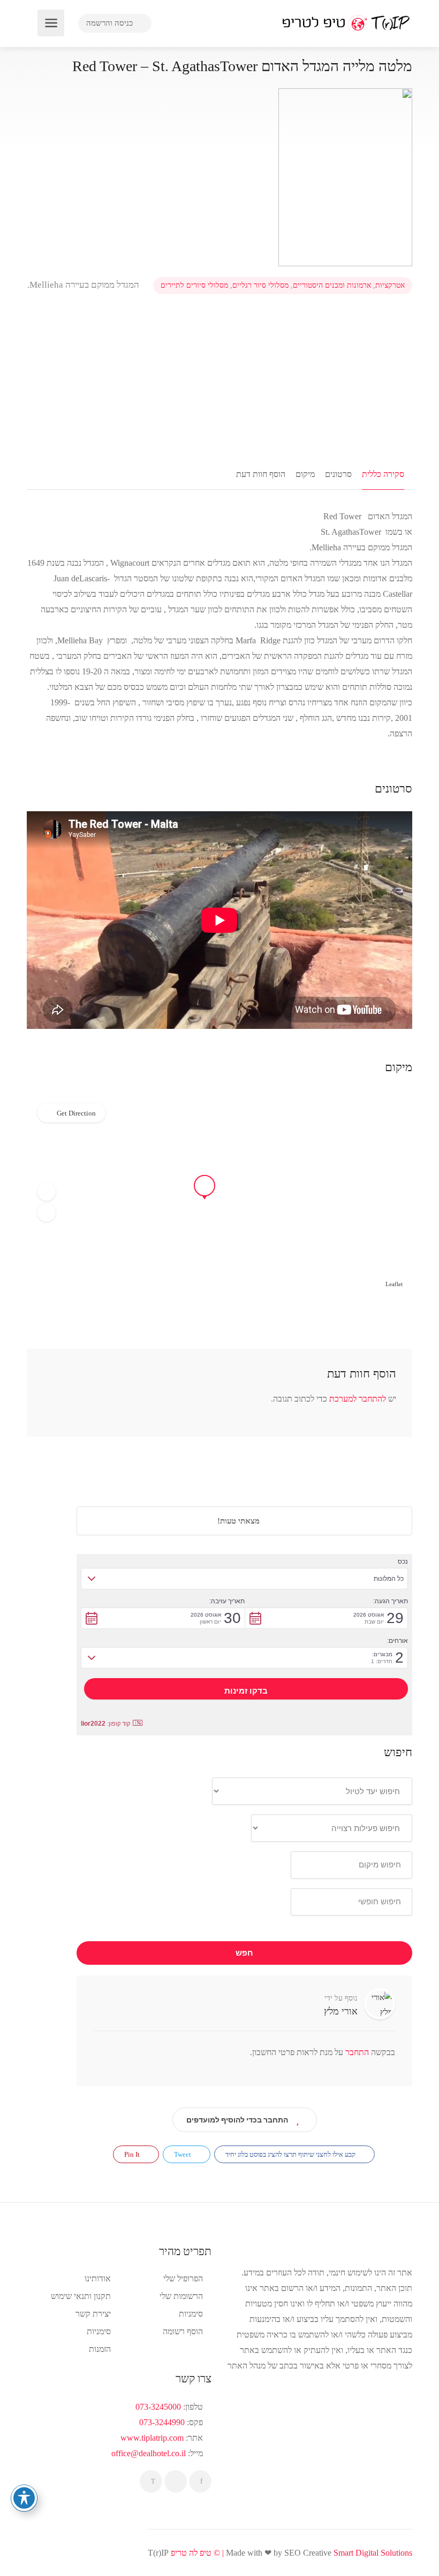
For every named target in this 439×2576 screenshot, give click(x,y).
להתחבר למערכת (358, 1399)
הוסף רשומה (183, 2331)
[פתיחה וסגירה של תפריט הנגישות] (24, 2498)
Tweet (183, 2154)
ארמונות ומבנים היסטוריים (332, 285)
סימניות (99, 2331)
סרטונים (338, 474)
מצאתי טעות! (240, 1521)
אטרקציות (390, 285)
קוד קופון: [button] (105, 1724)
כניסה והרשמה (111, 23)
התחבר (356, 2052)
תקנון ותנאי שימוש (81, 2296)
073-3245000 (158, 2407)
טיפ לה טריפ (191, 2553)
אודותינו (98, 2278)
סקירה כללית (383, 474)
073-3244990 (162, 2422)
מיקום (305, 474)
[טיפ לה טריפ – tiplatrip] (346, 22)
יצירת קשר (93, 2314)
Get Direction (76, 1113)
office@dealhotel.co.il (149, 2453)
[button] (47, 1191)
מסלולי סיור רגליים (260, 285)
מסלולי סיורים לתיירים (194, 285)
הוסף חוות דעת (261, 474)
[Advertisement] (219, 377)
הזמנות (100, 2349)
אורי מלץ (341, 2011)
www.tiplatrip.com (152, 2438)
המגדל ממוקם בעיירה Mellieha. (84, 285)
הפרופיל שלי (183, 2278)
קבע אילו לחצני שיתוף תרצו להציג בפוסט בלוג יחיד (291, 2154)
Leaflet (394, 1284)
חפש (244, 1953)
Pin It (133, 2154)
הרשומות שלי (181, 2296)
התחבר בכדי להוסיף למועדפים (237, 2120)
